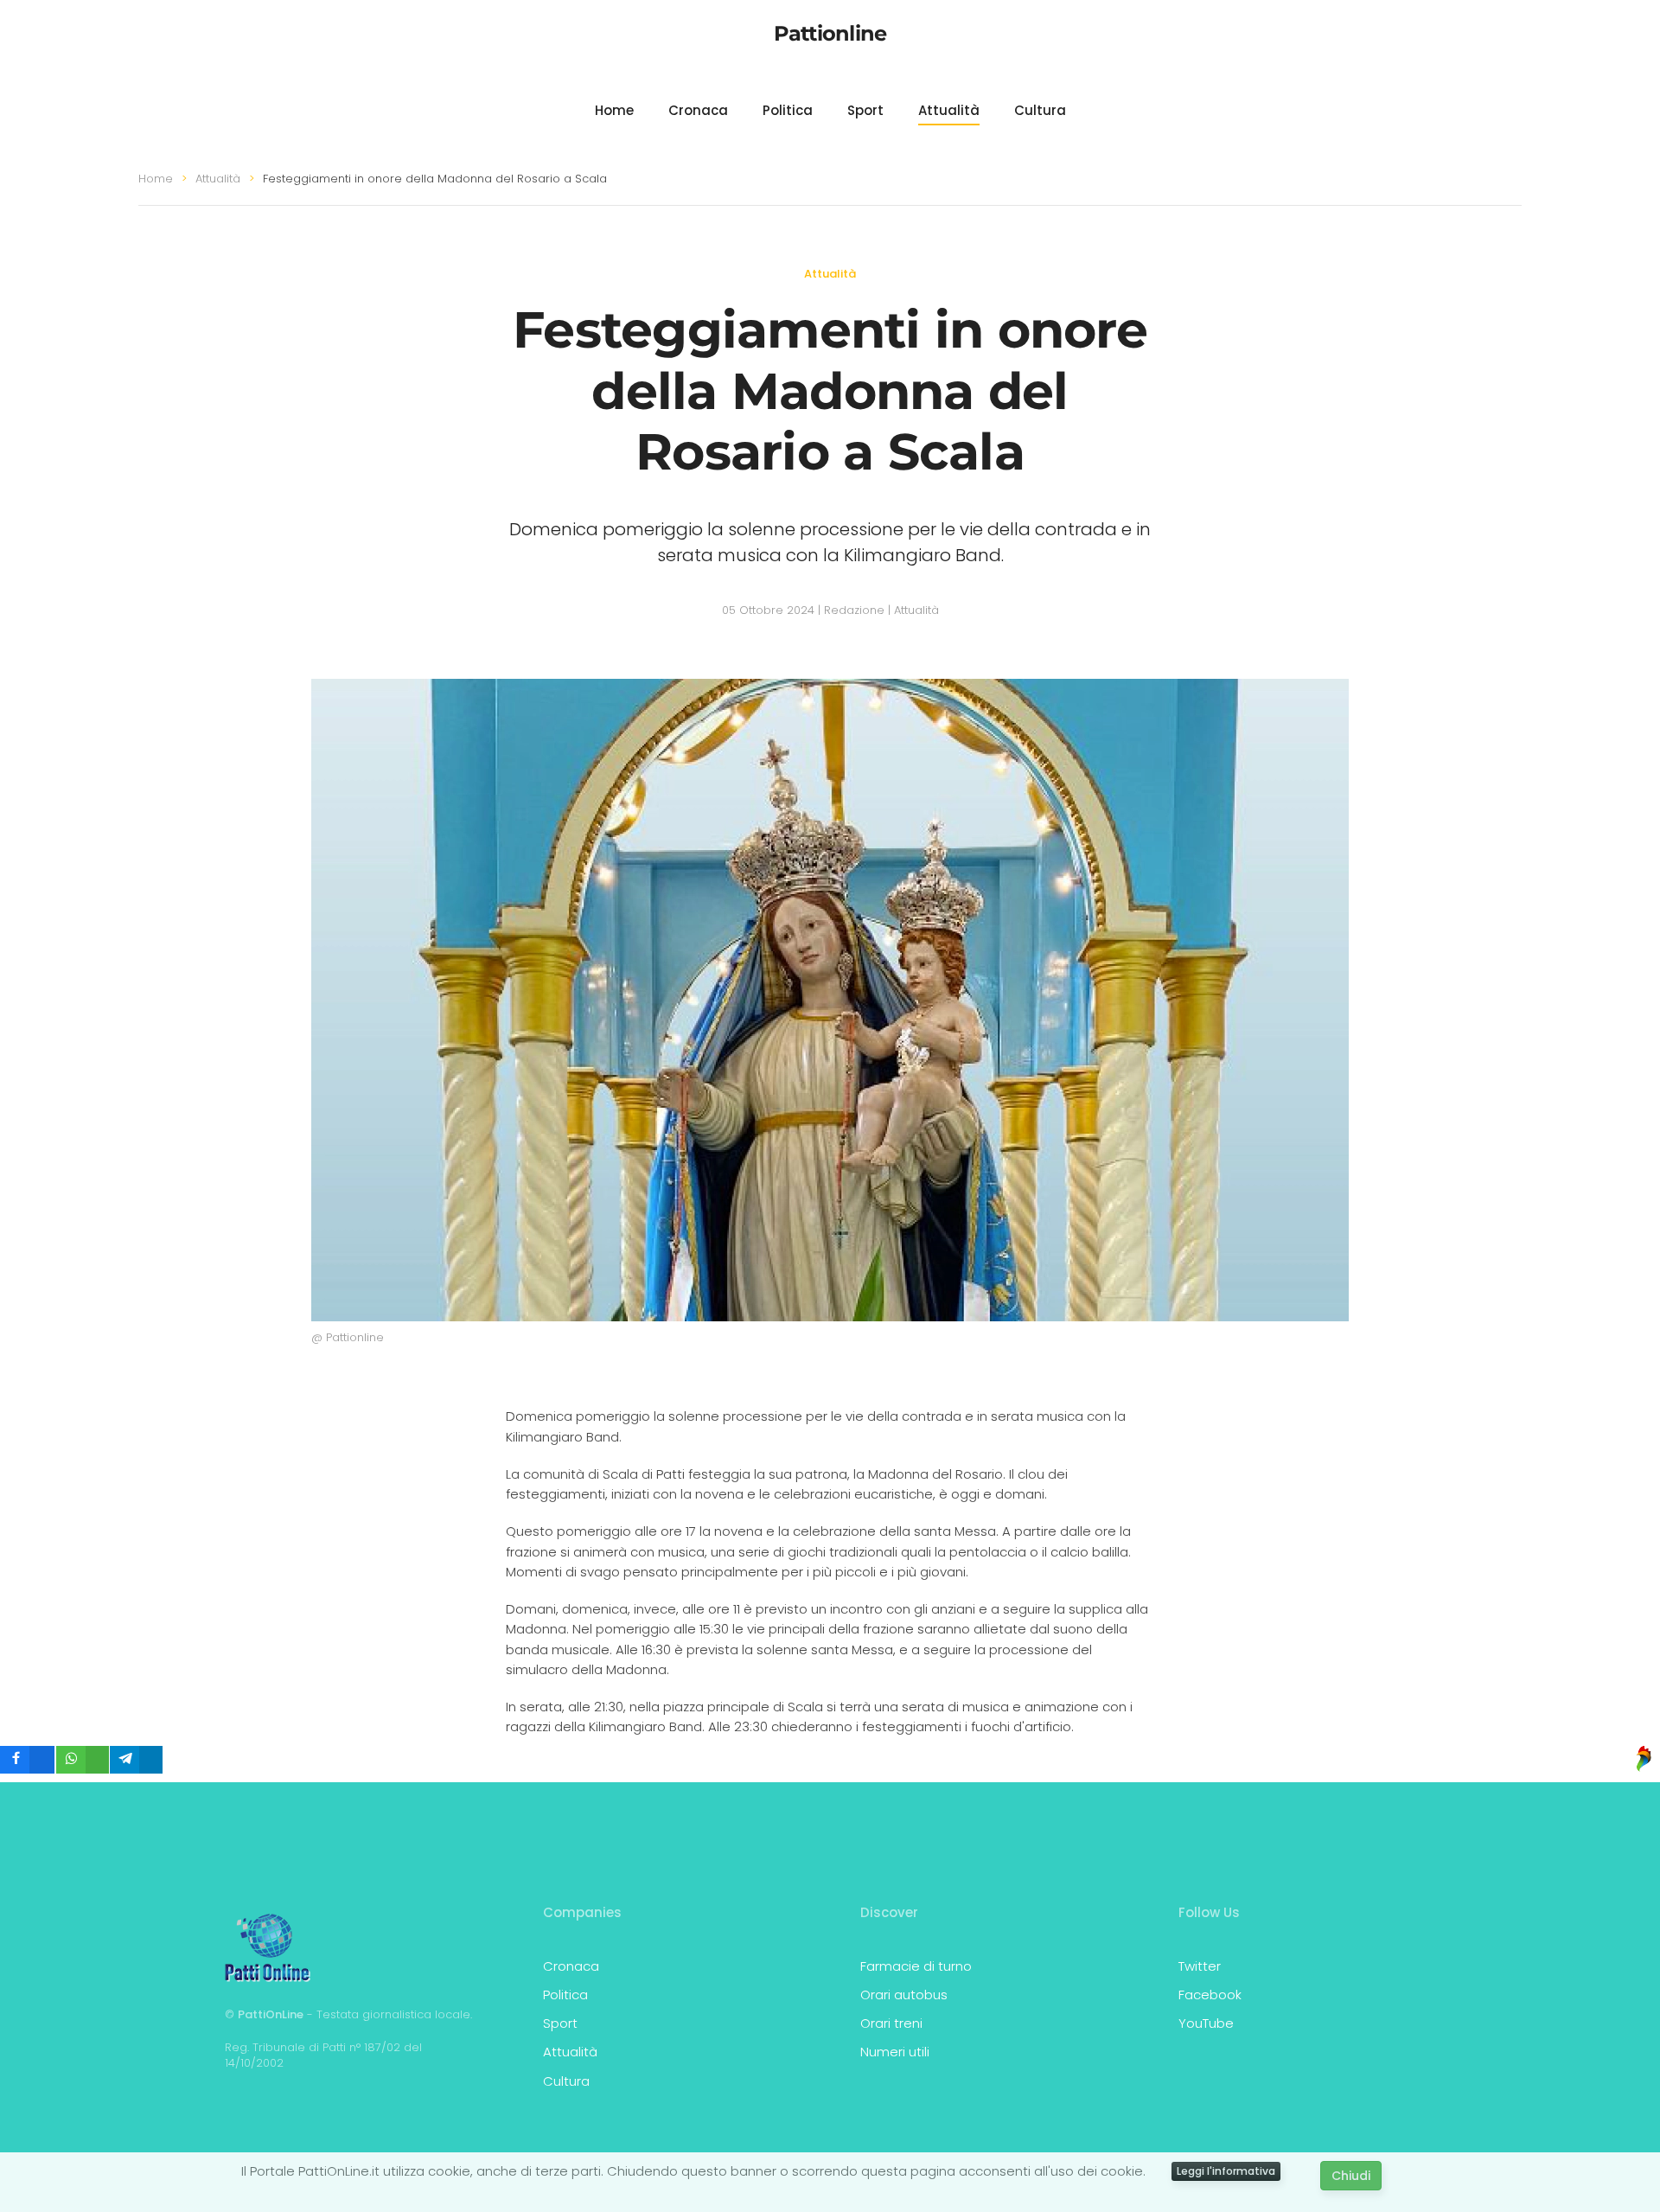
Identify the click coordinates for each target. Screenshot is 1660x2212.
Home (614, 110)
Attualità (949, 110)
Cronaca (698, 110)
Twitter (1200, 1966)
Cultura (1040, 110)
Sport (865, 110)
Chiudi (1351, 2176)
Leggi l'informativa (1226, 2171)
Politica (788, 110)
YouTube (1206, 2023)
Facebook (1210, 1995)
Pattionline (830, 33)
